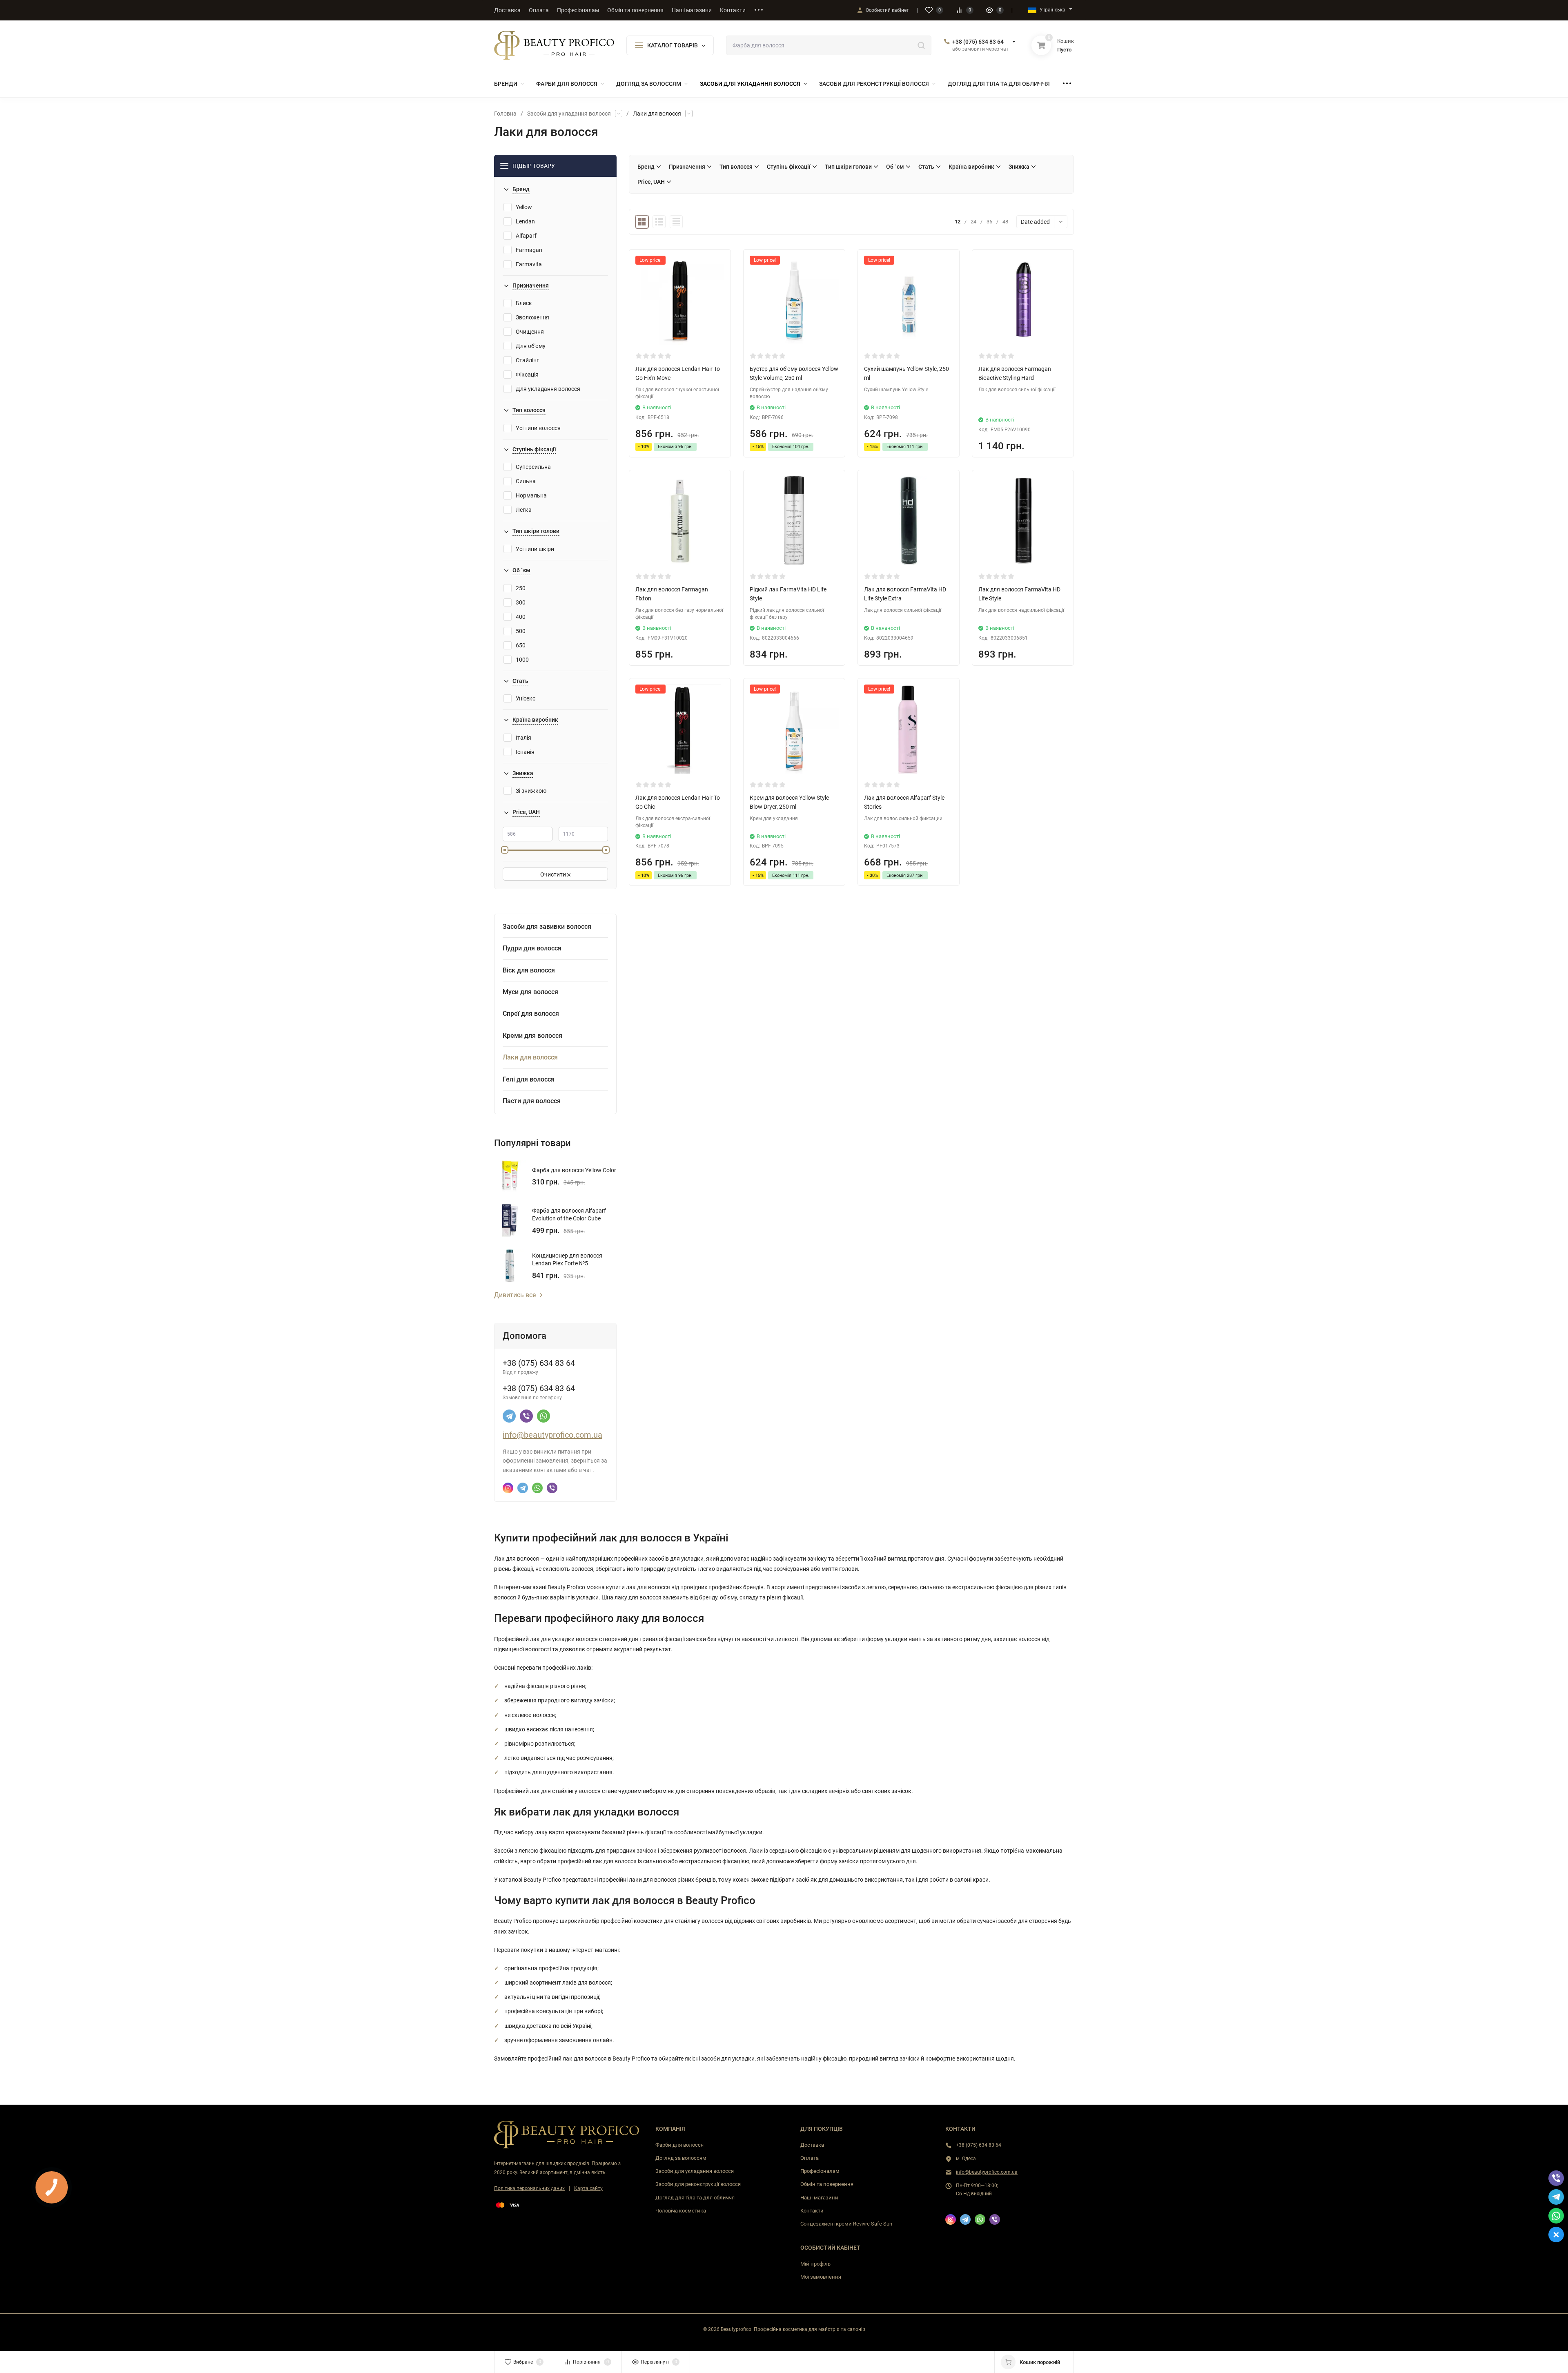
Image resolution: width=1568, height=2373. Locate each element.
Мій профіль (815, 2264)
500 (521, 631)
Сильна (526, 481)
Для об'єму (531, 346)
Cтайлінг (527, 360)
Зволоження (532, 317)
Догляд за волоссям (681, 2158)
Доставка (812, 2145)
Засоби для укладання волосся (569, 114)
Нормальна (531, 495)
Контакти (812, 2211)
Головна (505, 114)
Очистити (554, 874)
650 (521, 645)
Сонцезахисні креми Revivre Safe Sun (846, 2224)
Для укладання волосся (548, 389)
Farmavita (529, 264)
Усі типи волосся (538, 428)
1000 (522, 660)
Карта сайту (588, 2188)
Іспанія (525, 752)
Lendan (525, 221)
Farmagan (529, 250)
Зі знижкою (531, 791)
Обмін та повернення (827, 2184)
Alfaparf (526, 236)
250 (521, 588)
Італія (523, 738)
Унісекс (526, 698)
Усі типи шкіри (535, 549)
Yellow (524, 207)
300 (521, 602)
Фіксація (527, 375)
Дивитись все (515, 1295)
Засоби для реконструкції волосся (698, 2184)
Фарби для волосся (679, 2145)
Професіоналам (820, 2171)
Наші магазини (819, 2198)
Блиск (524, 303)
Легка (524, 510)
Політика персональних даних (529, 2188)
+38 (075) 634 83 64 (978, 42)
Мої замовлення (821, 2277)
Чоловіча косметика (681, 2211)
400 (521, 617)
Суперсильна (533, 467)
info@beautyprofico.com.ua (552, 1435)
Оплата (810, 2158)
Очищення (530, 332)
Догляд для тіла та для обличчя (695, 2198)
